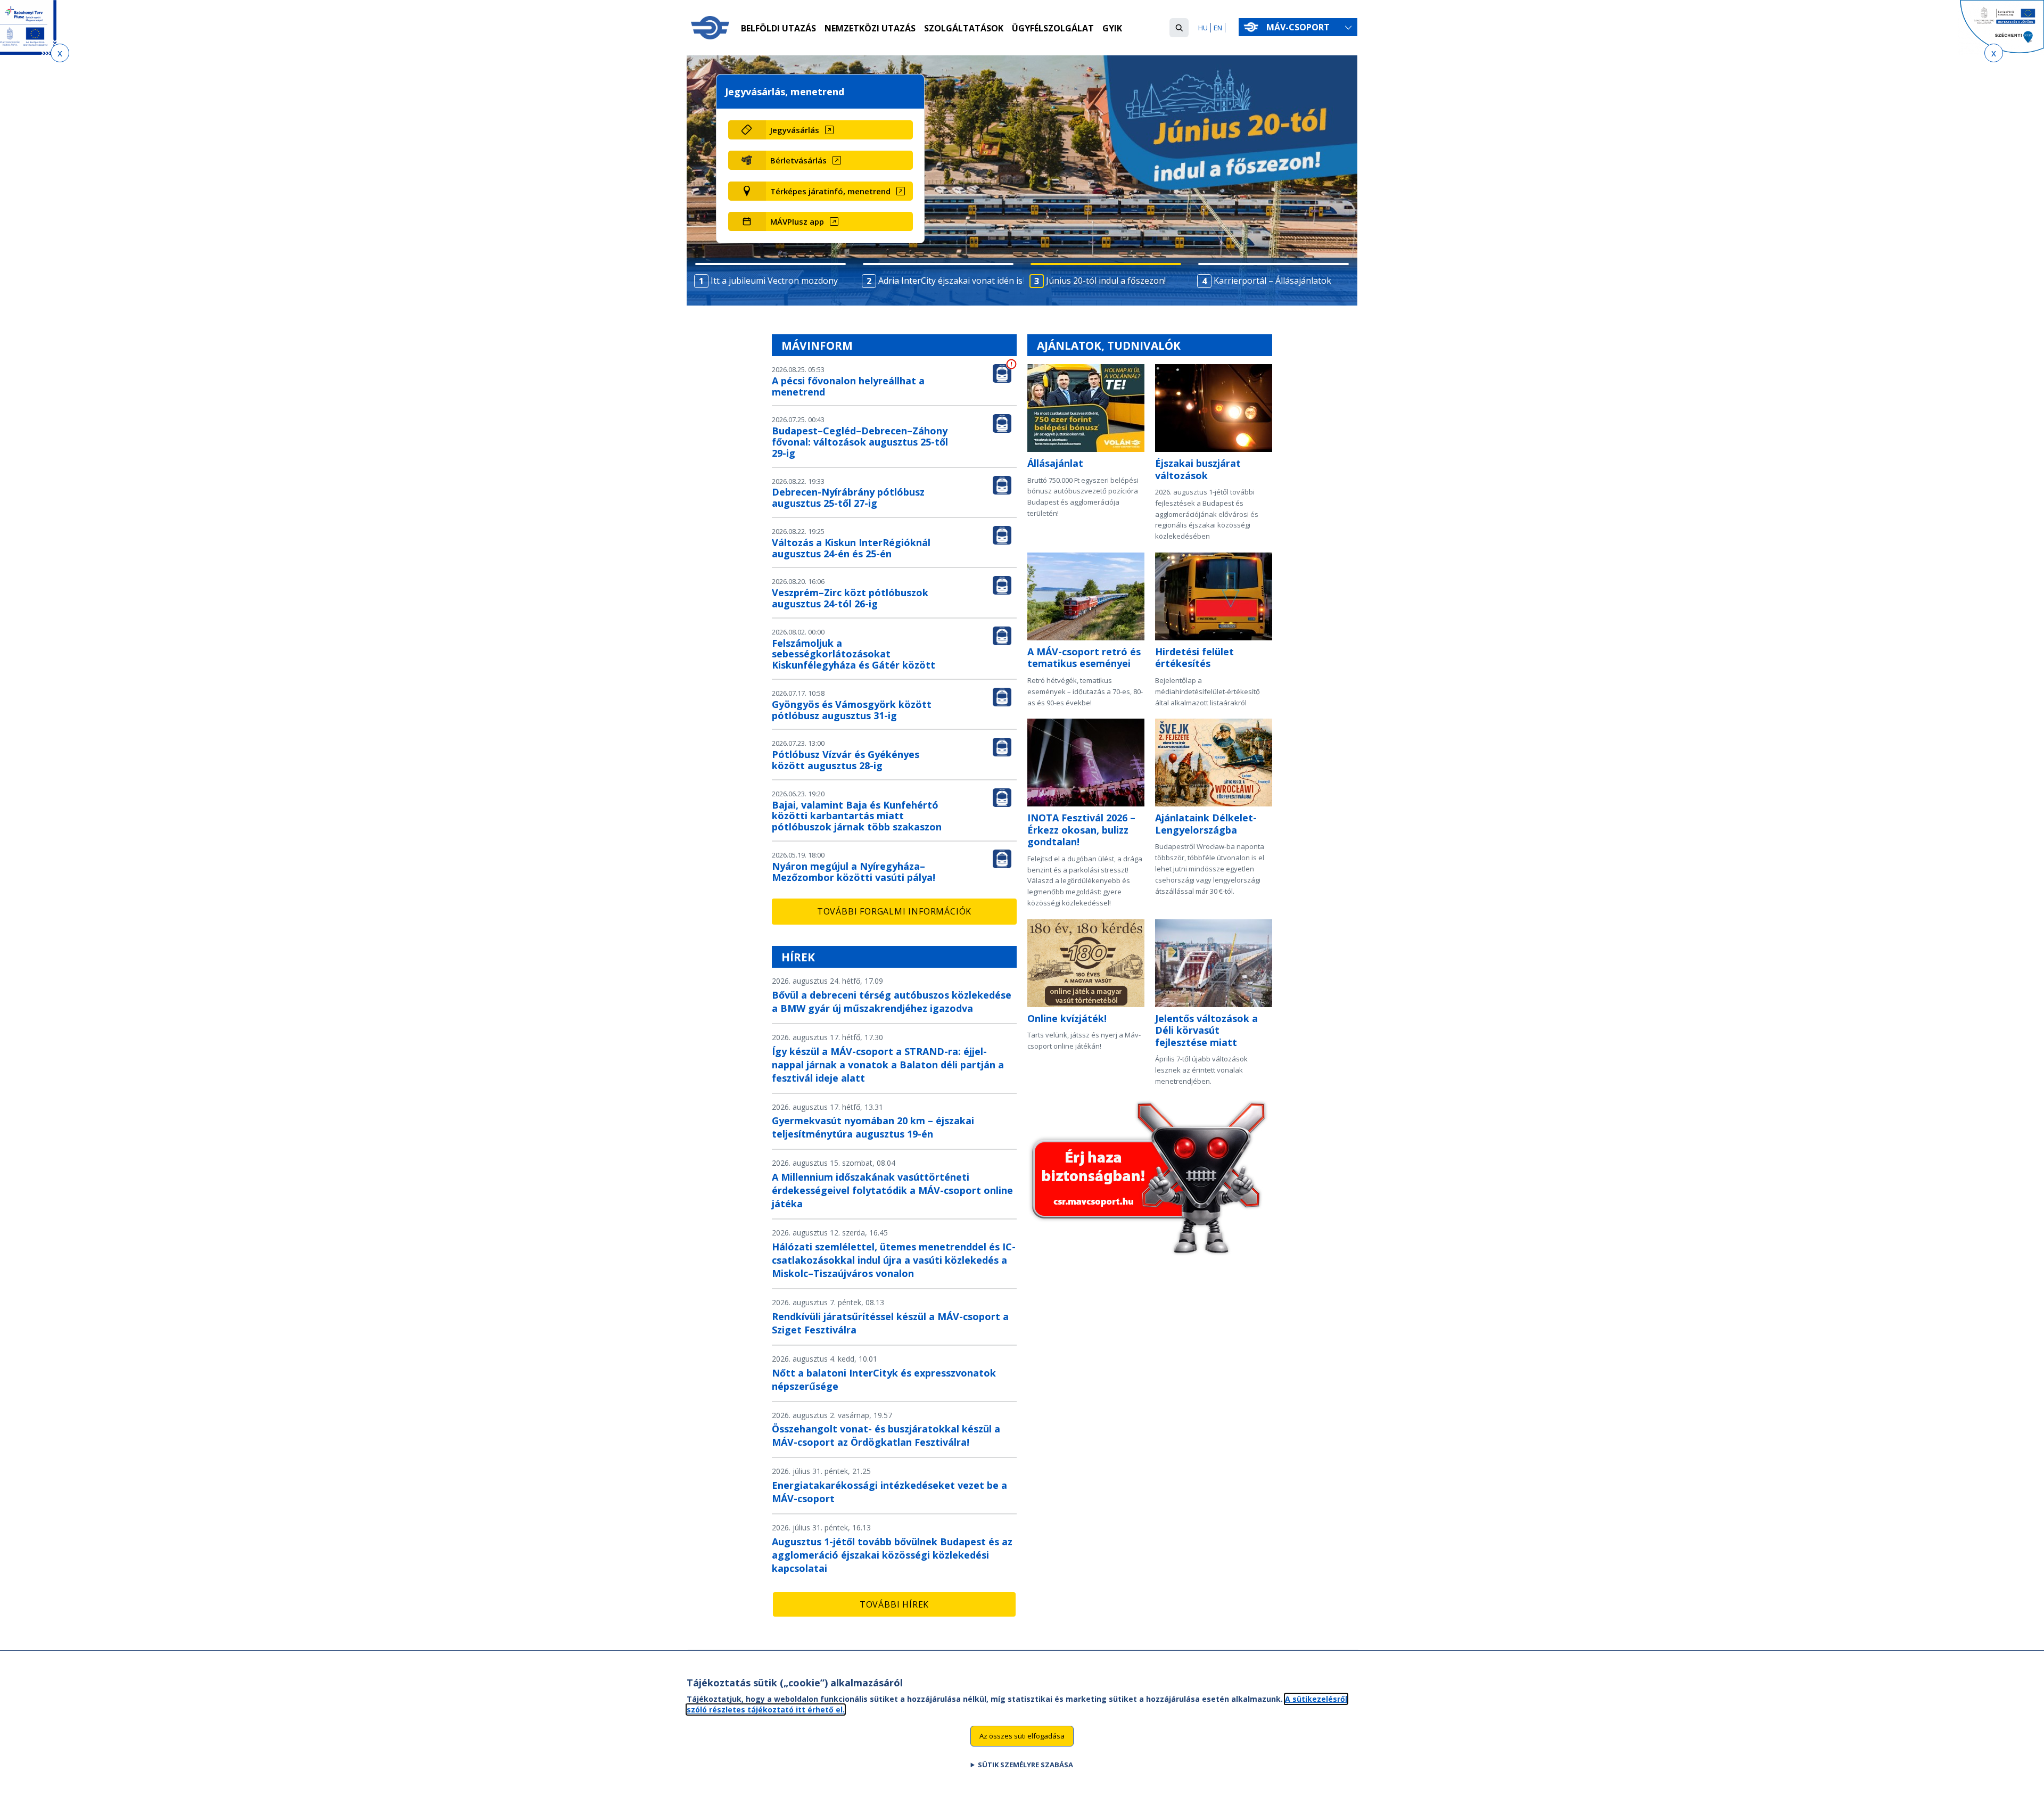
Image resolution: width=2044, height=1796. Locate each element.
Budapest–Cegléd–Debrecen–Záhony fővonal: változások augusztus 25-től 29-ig (860, 442)
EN (1218, 28)
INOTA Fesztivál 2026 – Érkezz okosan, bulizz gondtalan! (1081, 830)
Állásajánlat (1055, 463)
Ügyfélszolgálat (1053, 28)
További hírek (894, 1604)
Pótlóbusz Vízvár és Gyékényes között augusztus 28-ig (846, 760)
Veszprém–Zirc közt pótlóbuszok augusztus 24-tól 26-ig (850, 598)
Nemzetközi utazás (870, 28)
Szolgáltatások (964, 28)
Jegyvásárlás (795, 130)
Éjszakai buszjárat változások (1198, 469)
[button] (1179, 28)
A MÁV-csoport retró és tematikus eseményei (1084, 658)
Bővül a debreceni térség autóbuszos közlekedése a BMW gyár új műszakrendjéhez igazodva (892, 1002)
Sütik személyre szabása (1025, 1765)
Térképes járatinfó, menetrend (830, 191)
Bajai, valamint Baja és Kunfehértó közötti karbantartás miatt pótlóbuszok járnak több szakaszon (857, 816)
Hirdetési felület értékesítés (1194, 658)
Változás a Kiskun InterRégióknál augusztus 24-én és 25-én (851, 548)
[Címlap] (710, 28)
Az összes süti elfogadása (1022, 1735)
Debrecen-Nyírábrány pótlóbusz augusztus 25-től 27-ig (848, 497)
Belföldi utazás (778, 28)
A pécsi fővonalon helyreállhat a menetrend (848, 386)
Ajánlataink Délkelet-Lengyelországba (1206, 824)
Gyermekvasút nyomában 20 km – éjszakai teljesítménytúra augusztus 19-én (873, 1127)
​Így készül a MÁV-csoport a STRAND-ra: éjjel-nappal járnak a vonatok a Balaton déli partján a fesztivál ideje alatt (888, 1065)
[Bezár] (60, 53)
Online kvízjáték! (1067, 1018)
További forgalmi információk (894, 911)
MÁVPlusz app (797, 221)
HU (1203, 28)
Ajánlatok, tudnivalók (1109, 345)
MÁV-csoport (1299, 27)
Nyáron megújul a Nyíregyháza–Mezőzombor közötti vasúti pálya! (854, 872)
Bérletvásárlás (798, 160)
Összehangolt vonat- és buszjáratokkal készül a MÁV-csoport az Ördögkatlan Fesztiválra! (886, 1435)
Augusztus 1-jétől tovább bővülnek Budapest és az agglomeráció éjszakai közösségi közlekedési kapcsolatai (892, 1555)
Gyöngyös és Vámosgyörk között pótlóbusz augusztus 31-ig (852, 710)
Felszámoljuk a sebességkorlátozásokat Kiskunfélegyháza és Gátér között (854, 654)
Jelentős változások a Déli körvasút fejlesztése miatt (1206, 1030)
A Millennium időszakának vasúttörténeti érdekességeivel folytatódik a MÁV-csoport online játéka (892, 1190)
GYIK (1112, 28)
